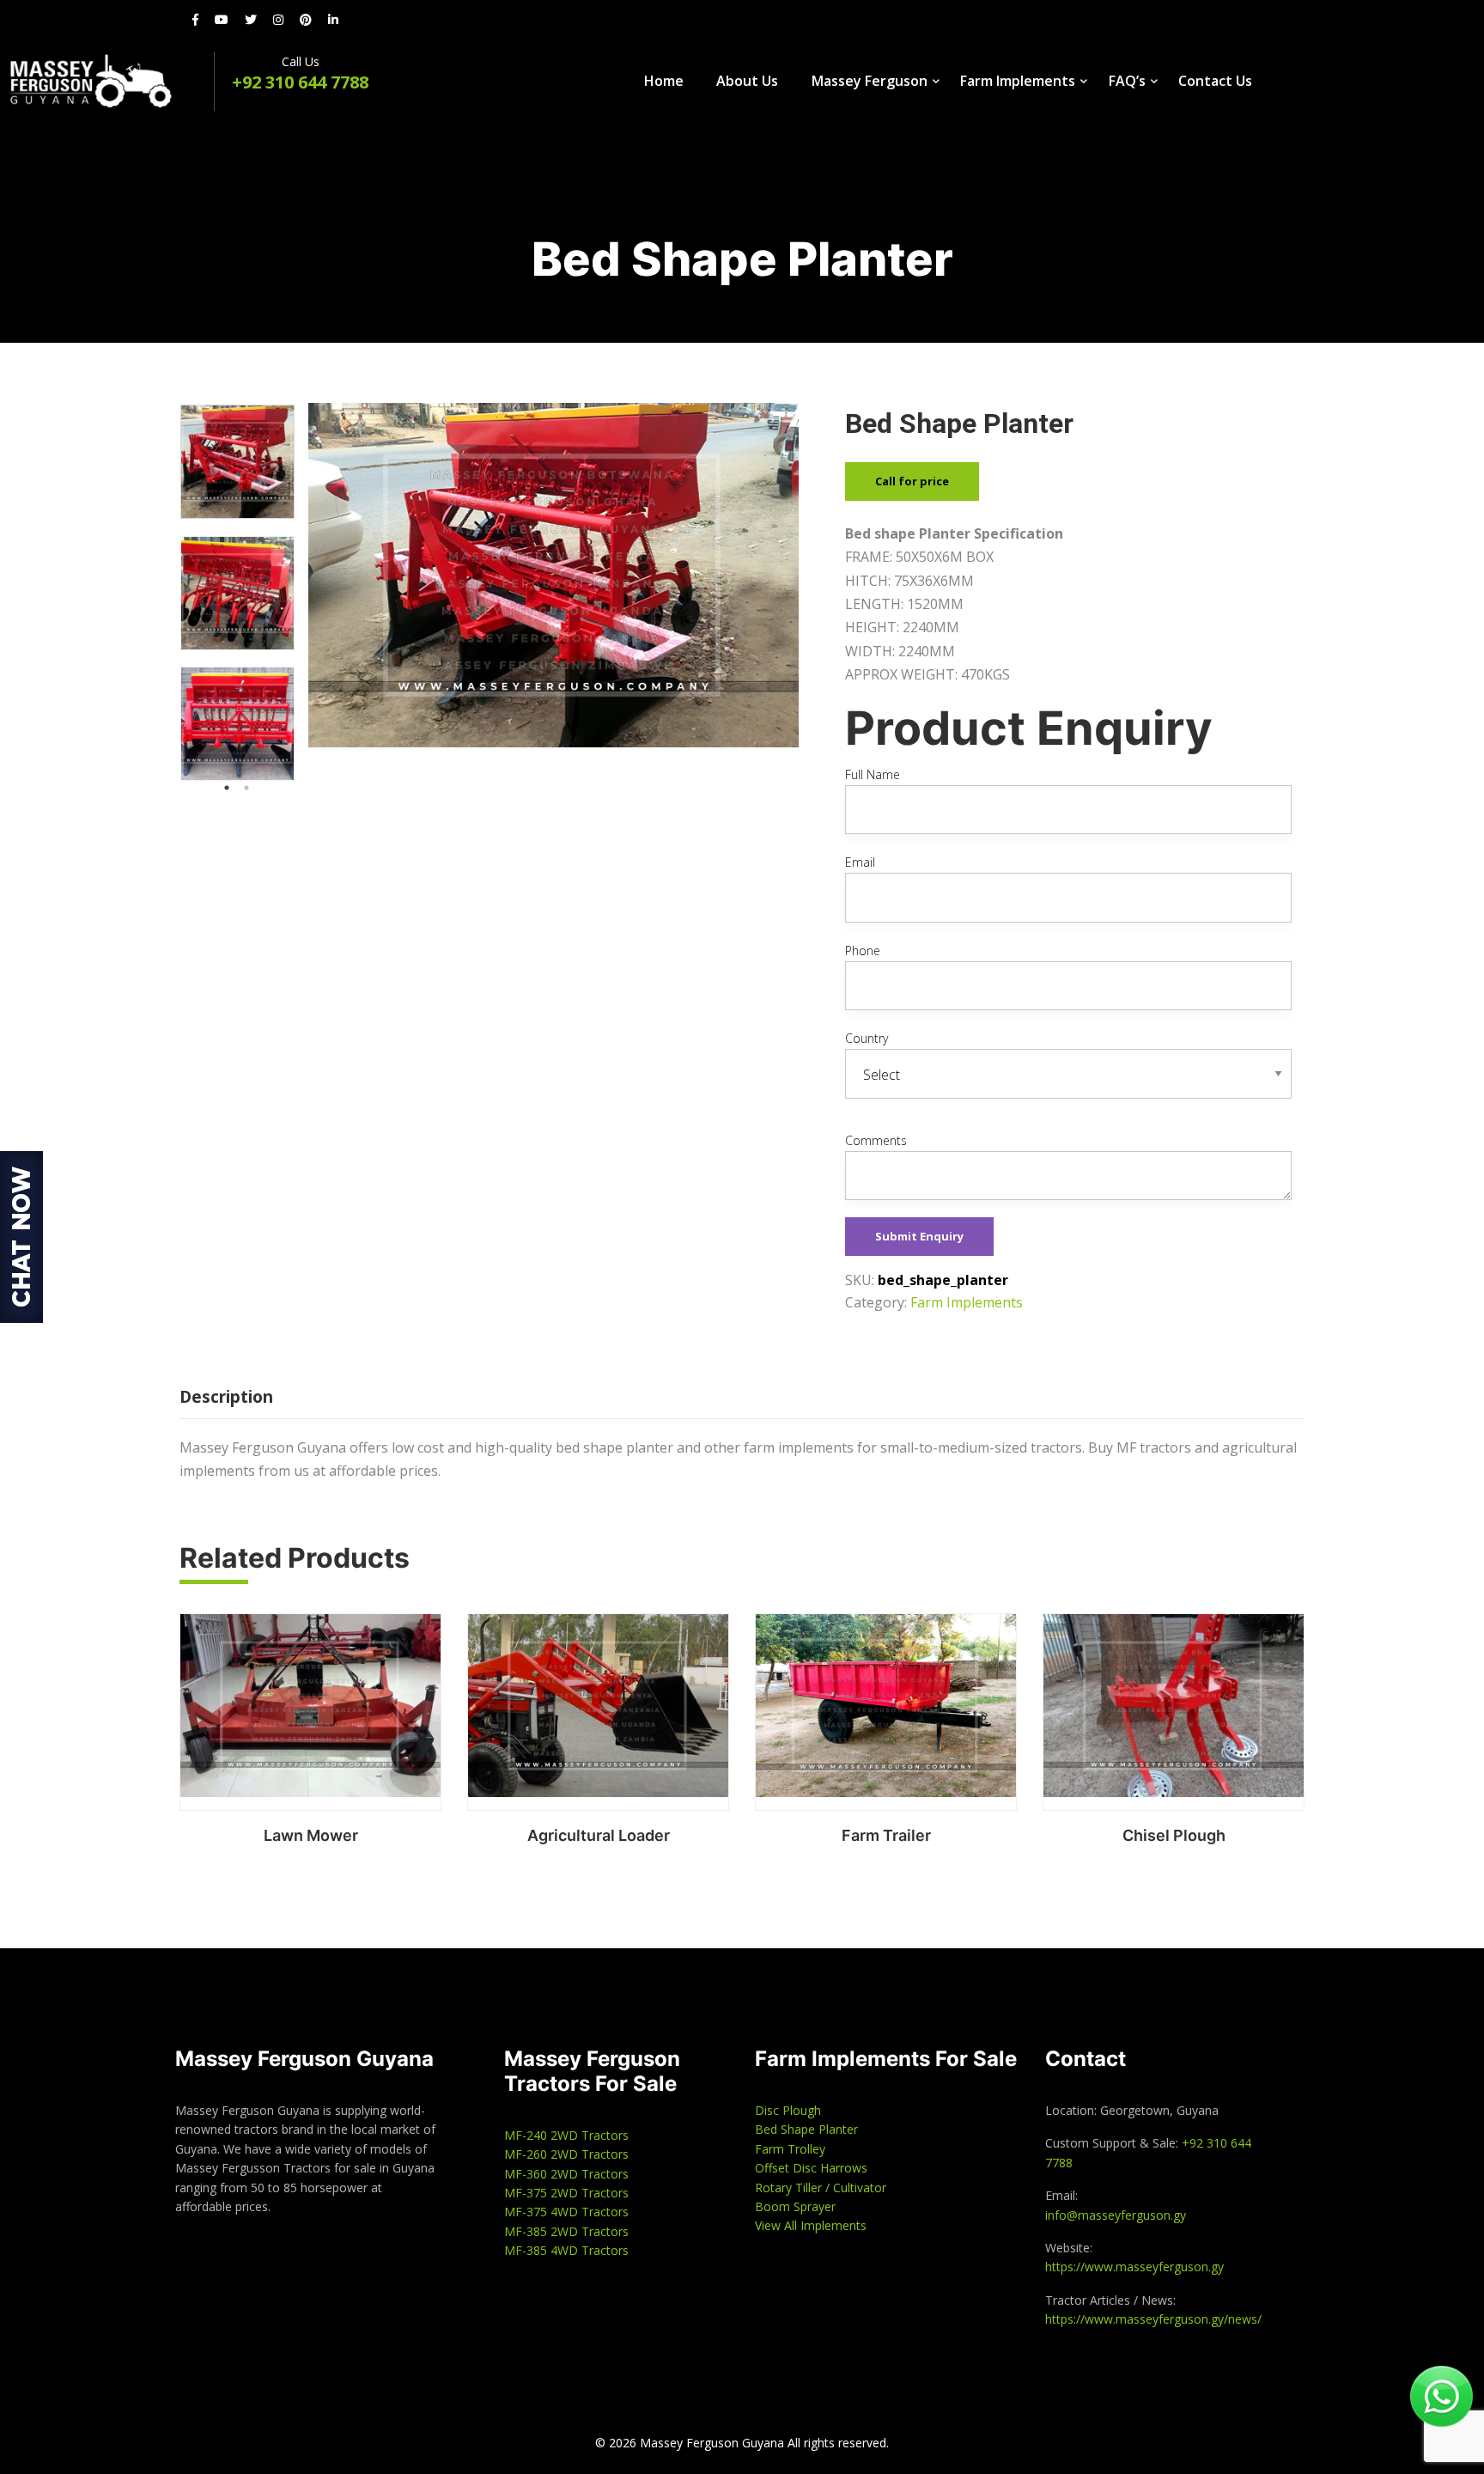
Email (860, 862)
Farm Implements (1018, 81)
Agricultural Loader (599, 1835)
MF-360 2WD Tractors (566, 2174)
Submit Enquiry (919, 1236)
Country (867, 1038)
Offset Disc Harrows (811, 2168)
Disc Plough (788, 2110)
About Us (747, 81)
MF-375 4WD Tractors (566, 2212)
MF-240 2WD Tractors (566, 2135)
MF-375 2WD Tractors (566, 2193)
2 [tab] (246, 788)
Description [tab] (226, 1397)
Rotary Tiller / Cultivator (821, 2188)
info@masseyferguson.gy (1116, 2215)
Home (664, 81)
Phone (863, 951)
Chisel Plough (1174, 1835)
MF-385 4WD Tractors (566, 2250)
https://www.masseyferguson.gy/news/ (1153, 2319)
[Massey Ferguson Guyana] (107, 81)
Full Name (873, 774)
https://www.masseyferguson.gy (1134, 2267)
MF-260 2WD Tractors (566, 2154)
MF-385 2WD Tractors (566, 2231)
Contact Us (1215, 81)
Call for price (912, 481)
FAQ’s (1127, 81)
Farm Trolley (790, 2149)
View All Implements (811, 2225)
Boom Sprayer (795, 2206)
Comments (876, 1140)
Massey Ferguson (870, 81)
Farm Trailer (886, 1835)
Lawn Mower (311, 1835)
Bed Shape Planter (806, 2129)
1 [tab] (227, 788)
